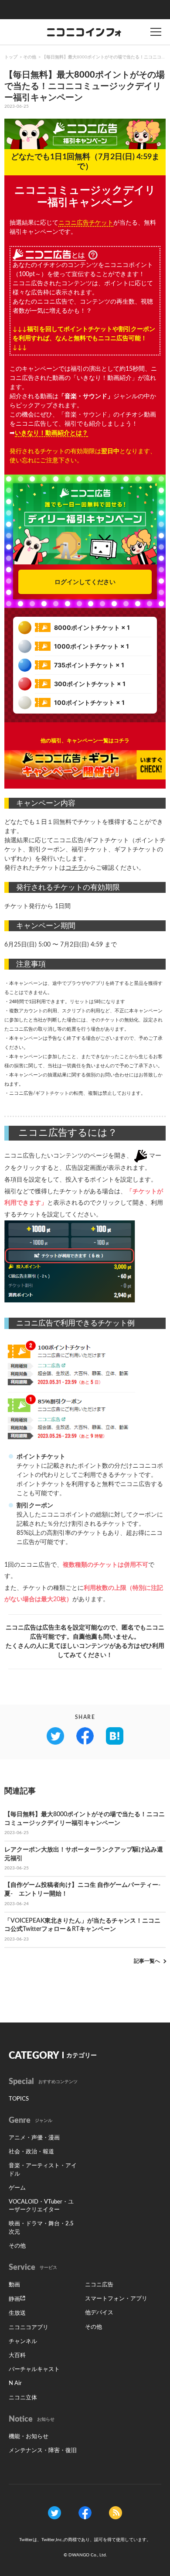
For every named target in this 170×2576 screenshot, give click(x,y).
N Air (15, 2383)
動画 (14, 2285)
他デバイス (99, 2313)
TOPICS (19, 2099)
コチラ (75, 868)
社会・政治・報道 (31, 2152)
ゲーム (17, 2188)
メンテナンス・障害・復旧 (43, 2451)
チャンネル (23, 2342)
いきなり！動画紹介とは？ (51, 433)
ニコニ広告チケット (86, 223)
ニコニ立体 (23, 2398)
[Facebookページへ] (85, 2513)
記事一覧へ (147, 1961)
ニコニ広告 (99, 2285)
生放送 (17, 2313)
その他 (30, 57)
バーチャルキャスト (34, 2369)
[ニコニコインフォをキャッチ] (116, 2513)
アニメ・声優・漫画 (34, 2138)
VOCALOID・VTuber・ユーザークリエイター (41, 2206)
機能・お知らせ (29, 2437)
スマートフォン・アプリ (116, 2299)
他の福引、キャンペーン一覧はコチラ (85, 741)
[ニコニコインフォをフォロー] (54, 2513)
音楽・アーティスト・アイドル (43, 2170)
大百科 (17, 2356)
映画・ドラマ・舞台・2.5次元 (41, 2228)
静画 (14, 2299)
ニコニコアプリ (29, 2328)
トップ (11, 57)
